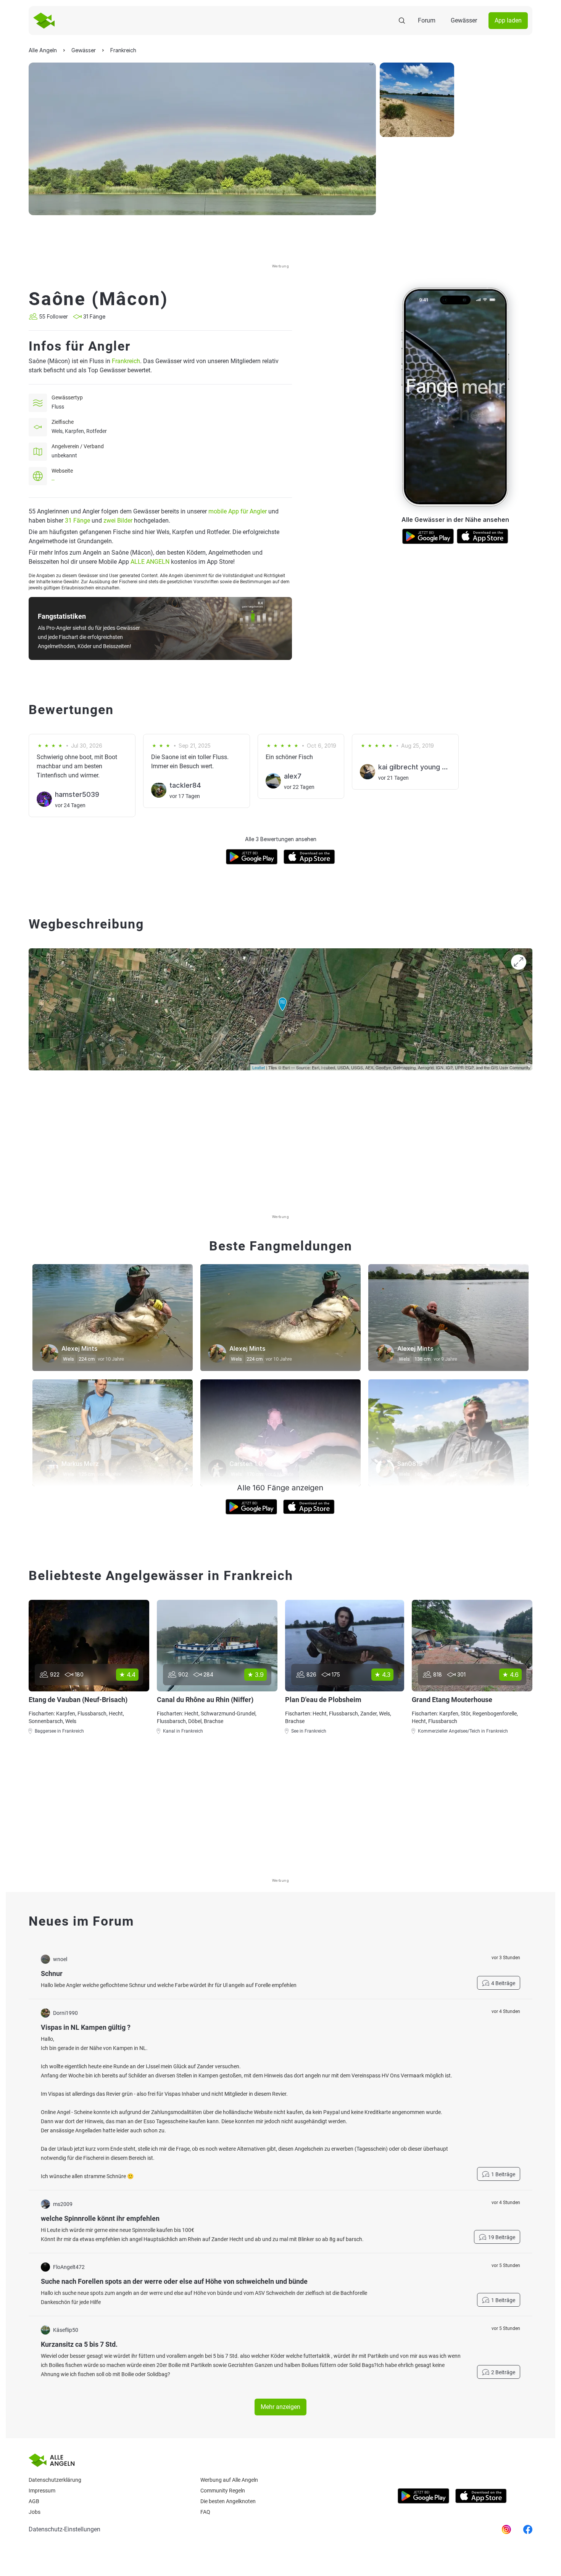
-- (53, 480)
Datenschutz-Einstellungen (64, 2529)
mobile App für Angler (238, 511)
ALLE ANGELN (150, 562)
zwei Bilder (118, 521)
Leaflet (259, 1067)
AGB (34, 2501)
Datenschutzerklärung (55, 2480)
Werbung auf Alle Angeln (229, 2480)
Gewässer (464, 20)
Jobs (35, 2512)
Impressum (42, 2491)
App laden (508, 20)
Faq (205, 2512)
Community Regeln (223, 2491)
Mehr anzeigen (280, 2407)
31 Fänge (77, 521)
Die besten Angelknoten (228, 2501)
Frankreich (126, 361)
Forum (427, 20)
